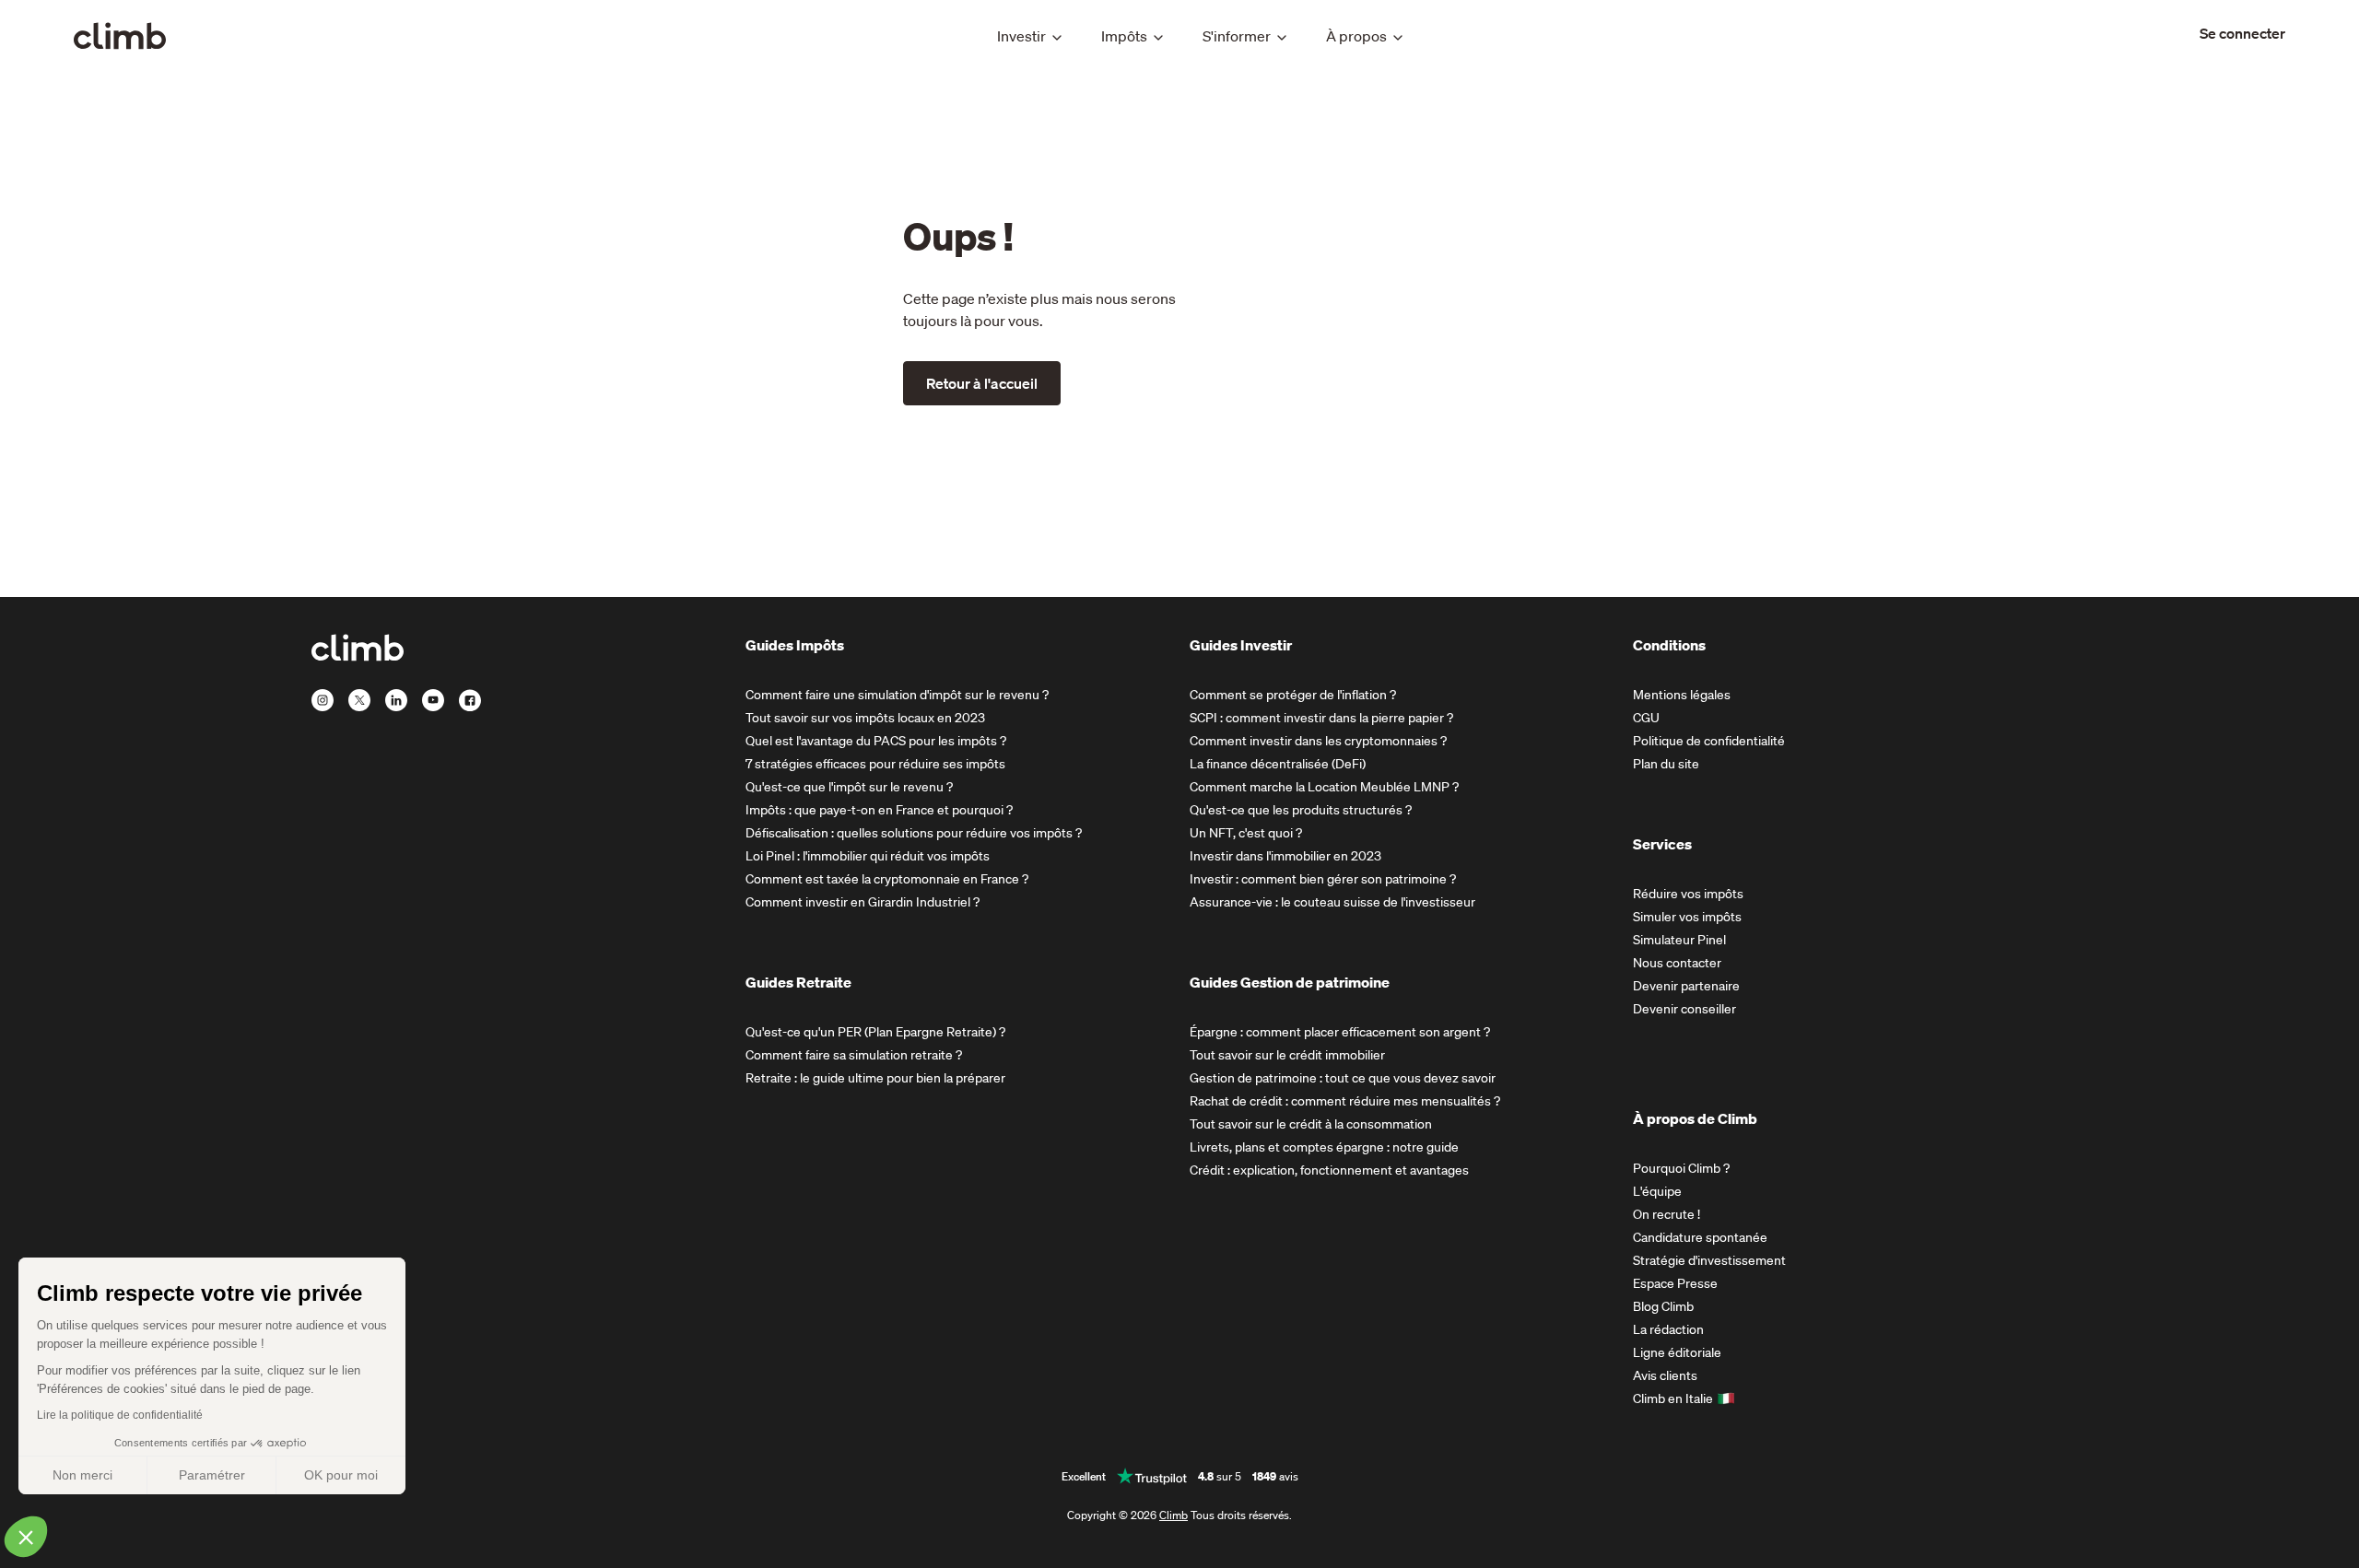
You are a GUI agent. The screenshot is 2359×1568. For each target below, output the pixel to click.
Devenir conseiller (1684, 1009)
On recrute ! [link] (1667, 1214)
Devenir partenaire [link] (1686, 986)
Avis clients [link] (1665, 1375)
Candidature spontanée (1700, 1237)
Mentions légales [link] (1682, 695)
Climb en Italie (1673, 1398)
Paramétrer (212, 1475)
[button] (26, 1537)
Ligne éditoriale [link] (1677, 1352)
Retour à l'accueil (982, 383)
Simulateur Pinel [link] (1679, 940)
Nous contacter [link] (1677, 963)
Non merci (82, 1475)
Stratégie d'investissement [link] (1709, 1260)
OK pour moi (341, 1475)
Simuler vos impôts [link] (1687, 917)
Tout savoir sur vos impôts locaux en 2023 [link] (865, 718)
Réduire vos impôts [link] (1688, 894)
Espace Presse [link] (1675, 1283)
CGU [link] (1646, 718)
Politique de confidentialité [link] (1709, 741)
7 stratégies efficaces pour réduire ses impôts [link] (875, 764)
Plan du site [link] (1666, 764)
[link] (2242, 33)
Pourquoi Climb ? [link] (1681, 1168)
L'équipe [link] (1657, 1191)
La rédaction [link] (1668, 1329)
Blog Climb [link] (1663, 1306)
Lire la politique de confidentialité (120, 1415)
